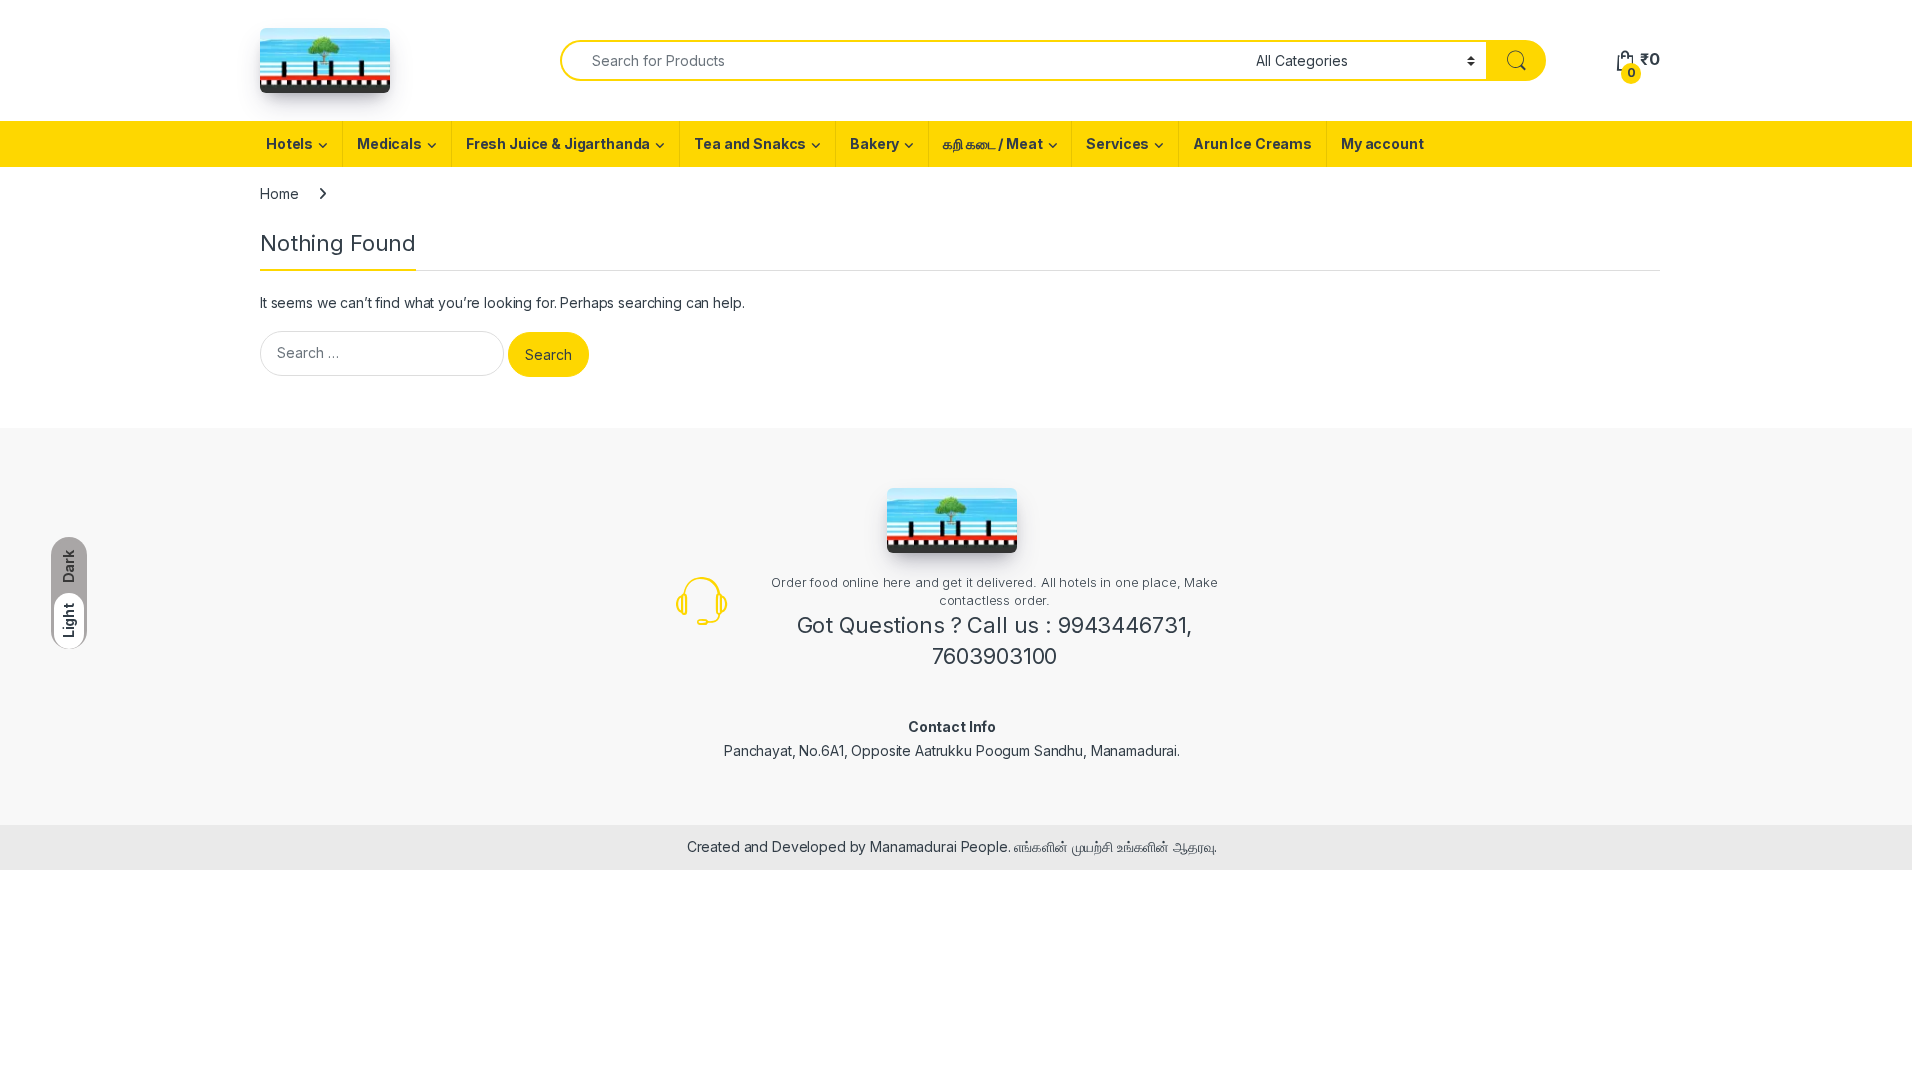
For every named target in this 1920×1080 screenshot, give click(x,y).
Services (1117, 143)
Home (279, 193)
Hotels (289, 143)
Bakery (874, 143)
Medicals (389, 143)
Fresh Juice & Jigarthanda (558, 143)
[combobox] (902, 60)
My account (1382, 143)
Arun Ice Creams (1252, 143)
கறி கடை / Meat (992, 143)
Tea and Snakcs (750, 143)
